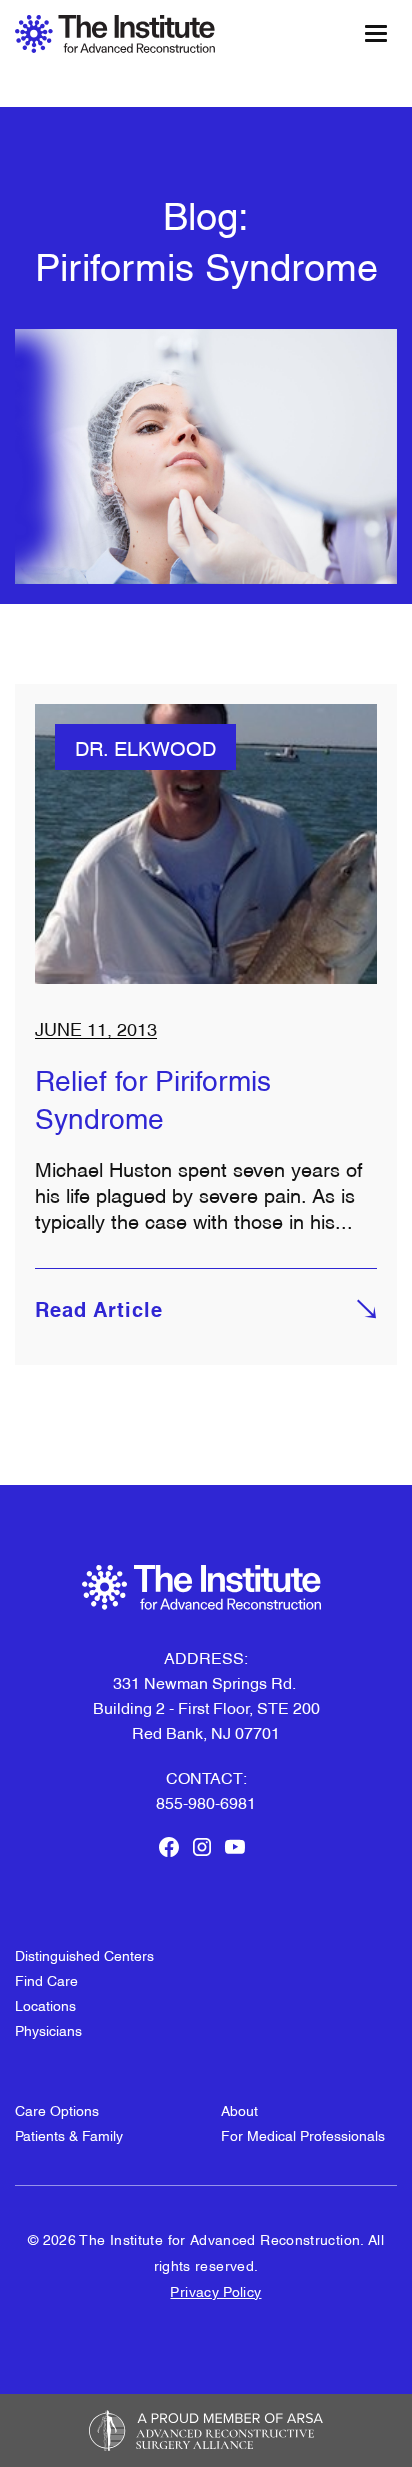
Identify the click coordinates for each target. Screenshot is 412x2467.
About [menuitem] (239, 2109)
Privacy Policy (215, 2290)
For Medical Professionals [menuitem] (303, 2134)
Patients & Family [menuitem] (69, 2134)
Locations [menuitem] (45, 2004)
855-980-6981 (206, 1802)
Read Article (99, 1312)
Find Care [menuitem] (46, 1979)
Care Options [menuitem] (57, 2109)
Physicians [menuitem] (48, 2029)
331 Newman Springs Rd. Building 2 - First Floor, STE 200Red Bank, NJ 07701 (206, 1707)
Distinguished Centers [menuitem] (84, 1954)
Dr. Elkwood (145, 747)
